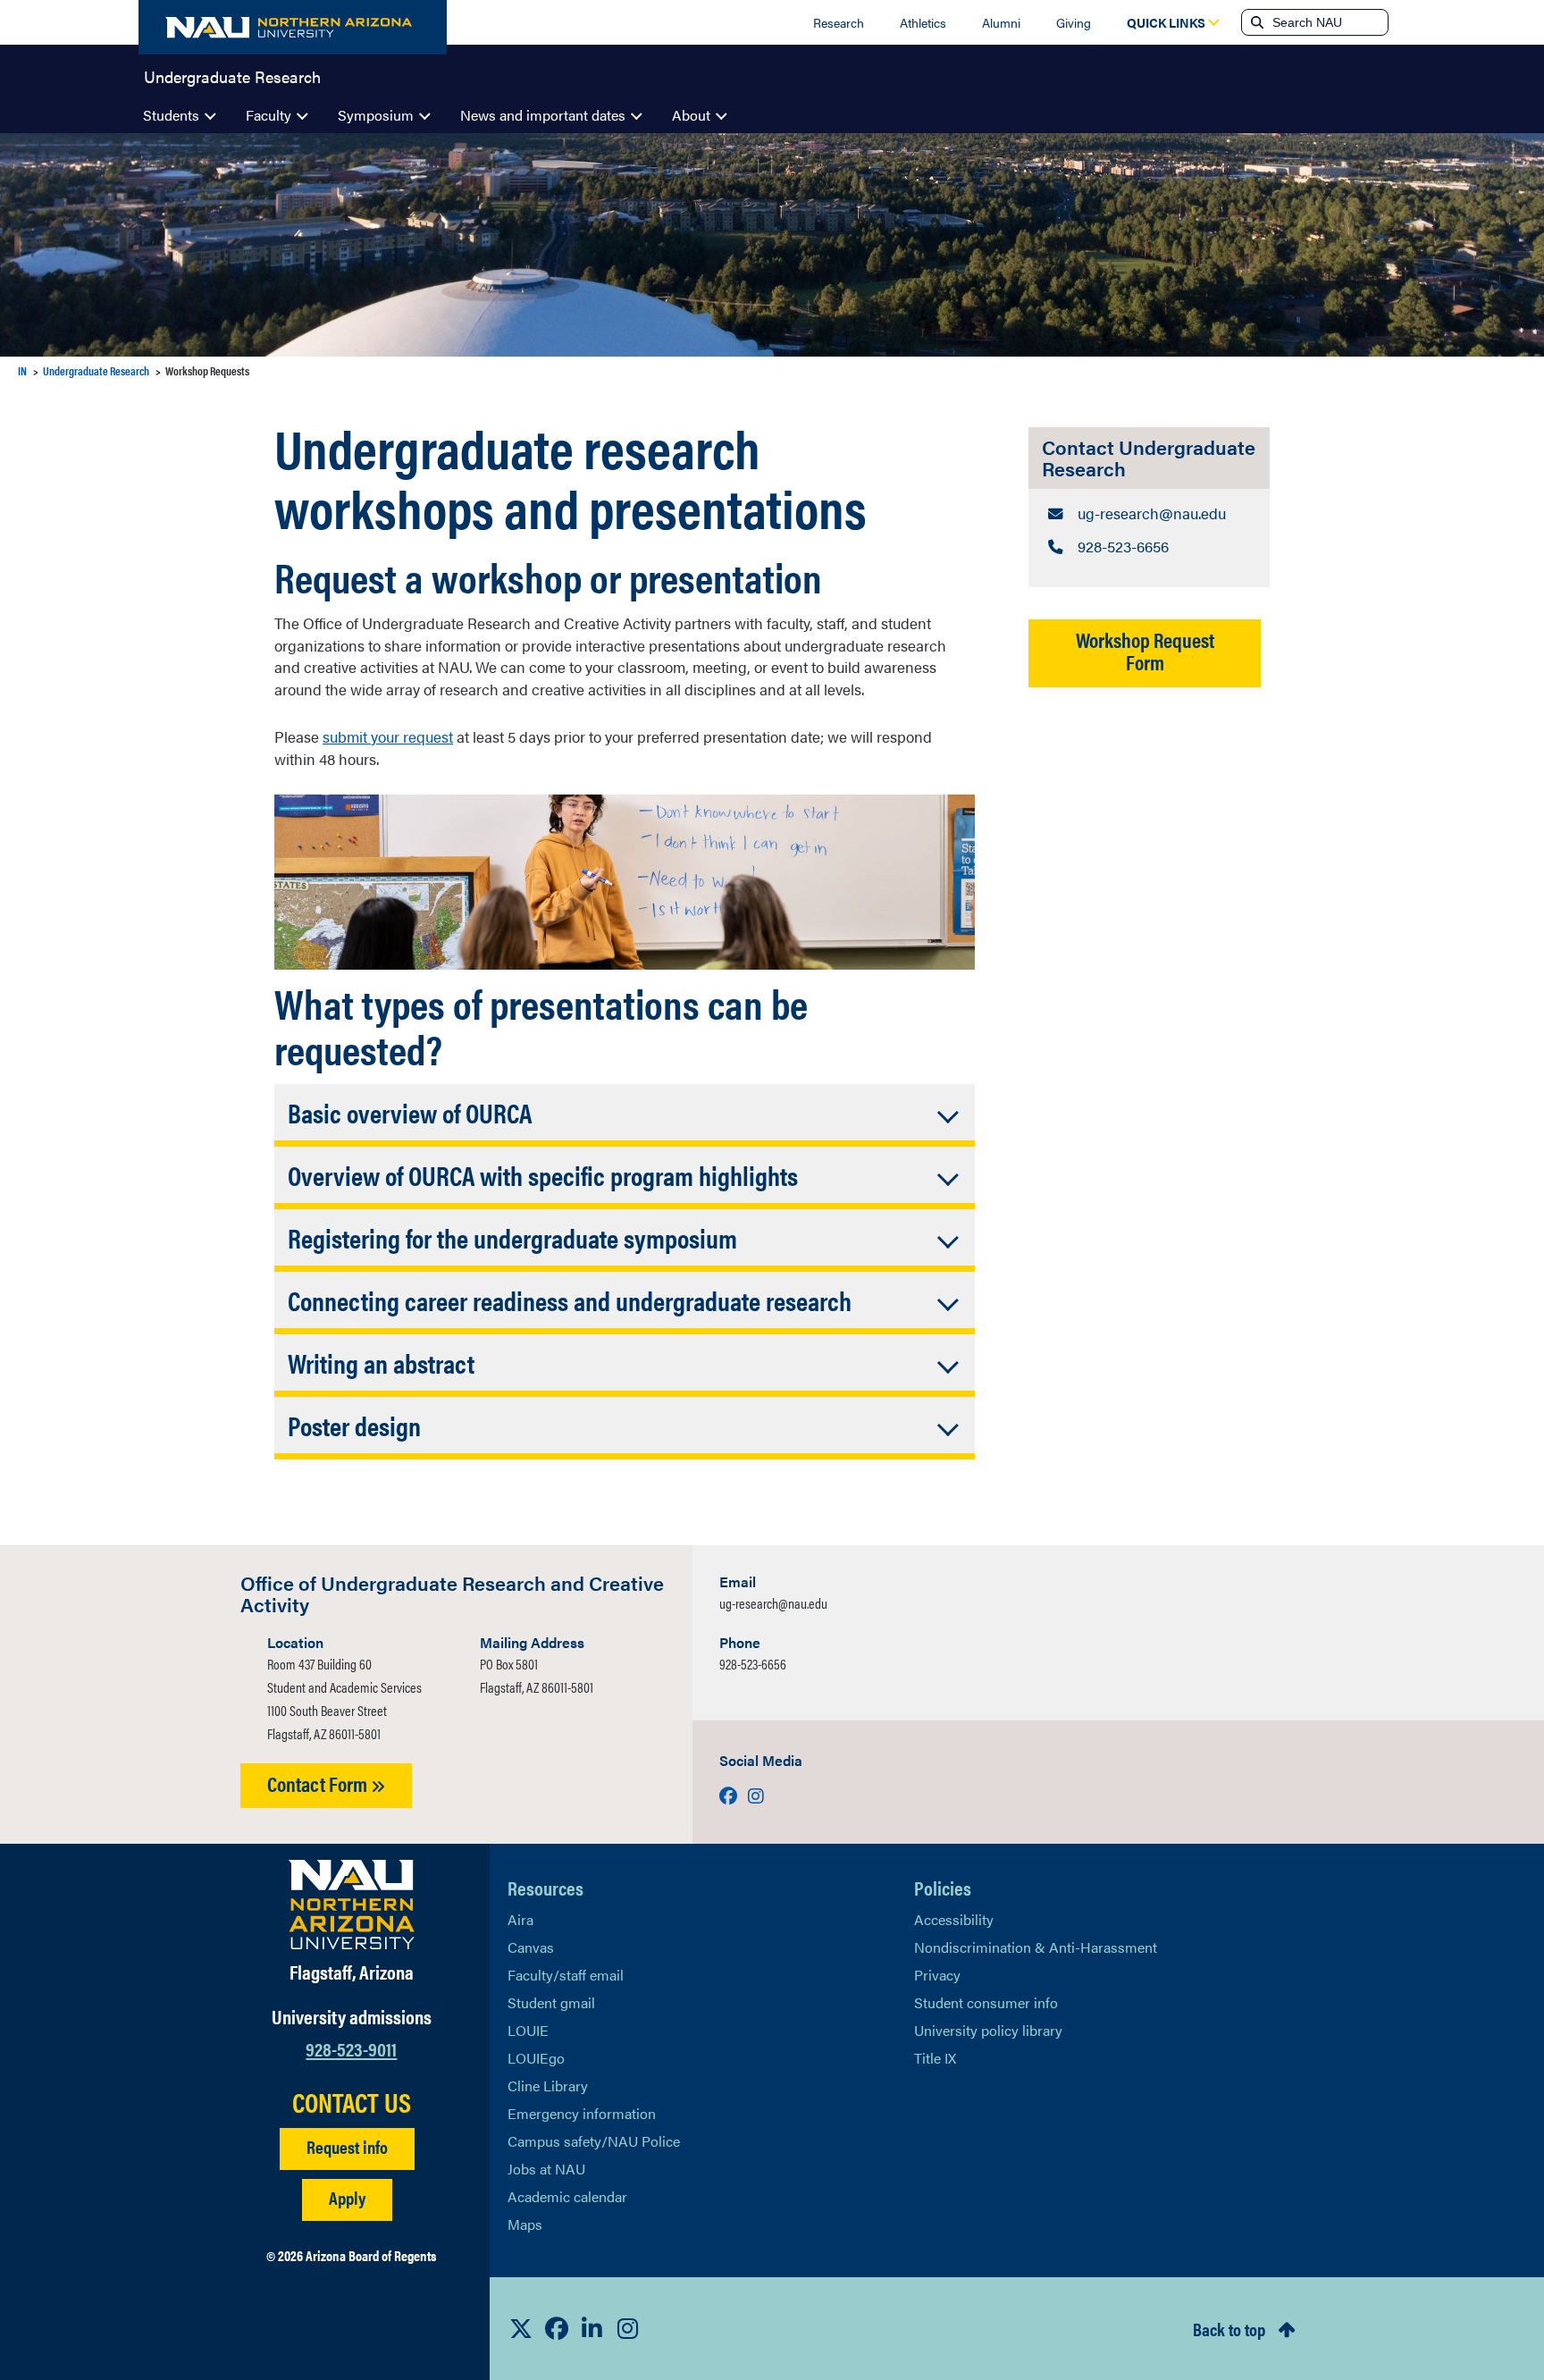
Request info (347, 2146)
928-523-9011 (351, 2048)
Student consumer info (986, 2002)
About (691, 115)
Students (171, 115)
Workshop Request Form (1145, 651)
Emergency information (582, 2113)
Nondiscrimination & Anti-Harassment (1036, 1947)
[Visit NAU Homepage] (352, 1905)
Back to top (1229, 2329)
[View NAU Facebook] (557, 2328)
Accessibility (954, 1919)
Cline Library (548, 2086)
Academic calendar (567, 2196)
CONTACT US (352, 2102)
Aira (520, 1919)
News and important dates (543, 115)
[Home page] (293, 27)
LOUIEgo (536, 2058)
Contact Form (319, 1783)
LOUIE (528, 2030)
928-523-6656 (753, 1664)
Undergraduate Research (232, 75)
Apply (347, 2197)
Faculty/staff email (566, 1975)
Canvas (531, 1947)
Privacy (937, 1975)
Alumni (1001, 22)
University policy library (988, 2030)
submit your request (388, 736)
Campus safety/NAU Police (594, 2141)
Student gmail (551, 2002)
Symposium (376, 115)
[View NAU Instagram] (628, 2328)
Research (839, 22)
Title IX (935, 2058)
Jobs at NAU (546, 2169)
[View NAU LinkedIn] (592, 2328)
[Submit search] (1255, 22)
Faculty (269, 115)
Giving (1074, 22)
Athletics (923, 22)
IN (22, 370)
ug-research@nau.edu (773, 1603)
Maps (525, 2224)
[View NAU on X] (521, 2328)
